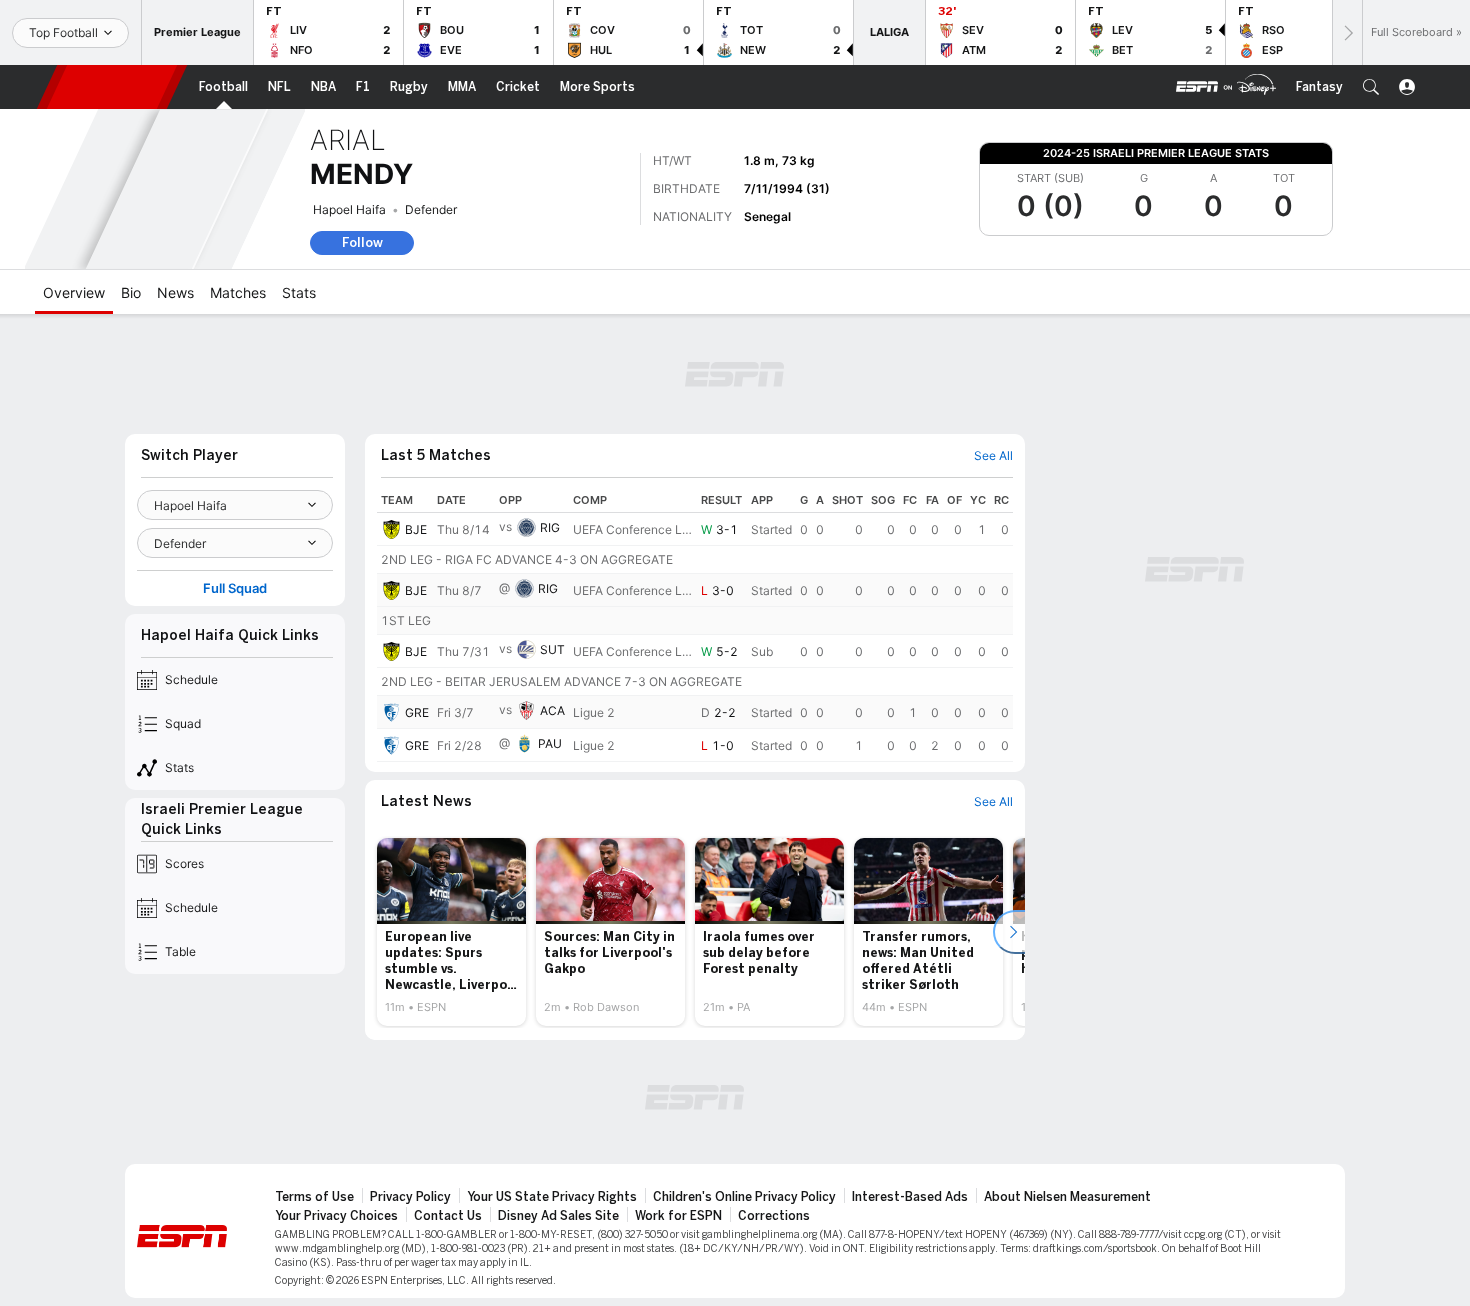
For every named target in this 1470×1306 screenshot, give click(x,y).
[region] (695, 625)
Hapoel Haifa (349, 209)
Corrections (774, 1216)
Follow (362, 242)
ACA (552, 710)
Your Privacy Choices (336, 1216)
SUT (552, 649)
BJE (416, 529)
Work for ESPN (678, 1216)
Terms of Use (314, 1197)
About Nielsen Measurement (1067, 1197)
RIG (550, 527)
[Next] (1347, 32)
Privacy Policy (410, 1197)
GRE (417, 712)
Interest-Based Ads (910, 1197)
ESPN (112, 87)
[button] (1371, 87)
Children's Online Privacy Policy (744, 1197)
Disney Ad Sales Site (558, 1216)
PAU (550, 743)
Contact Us (448, 1216)
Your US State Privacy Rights (552, 1197)
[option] (451, 932)
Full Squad (235, 588)
